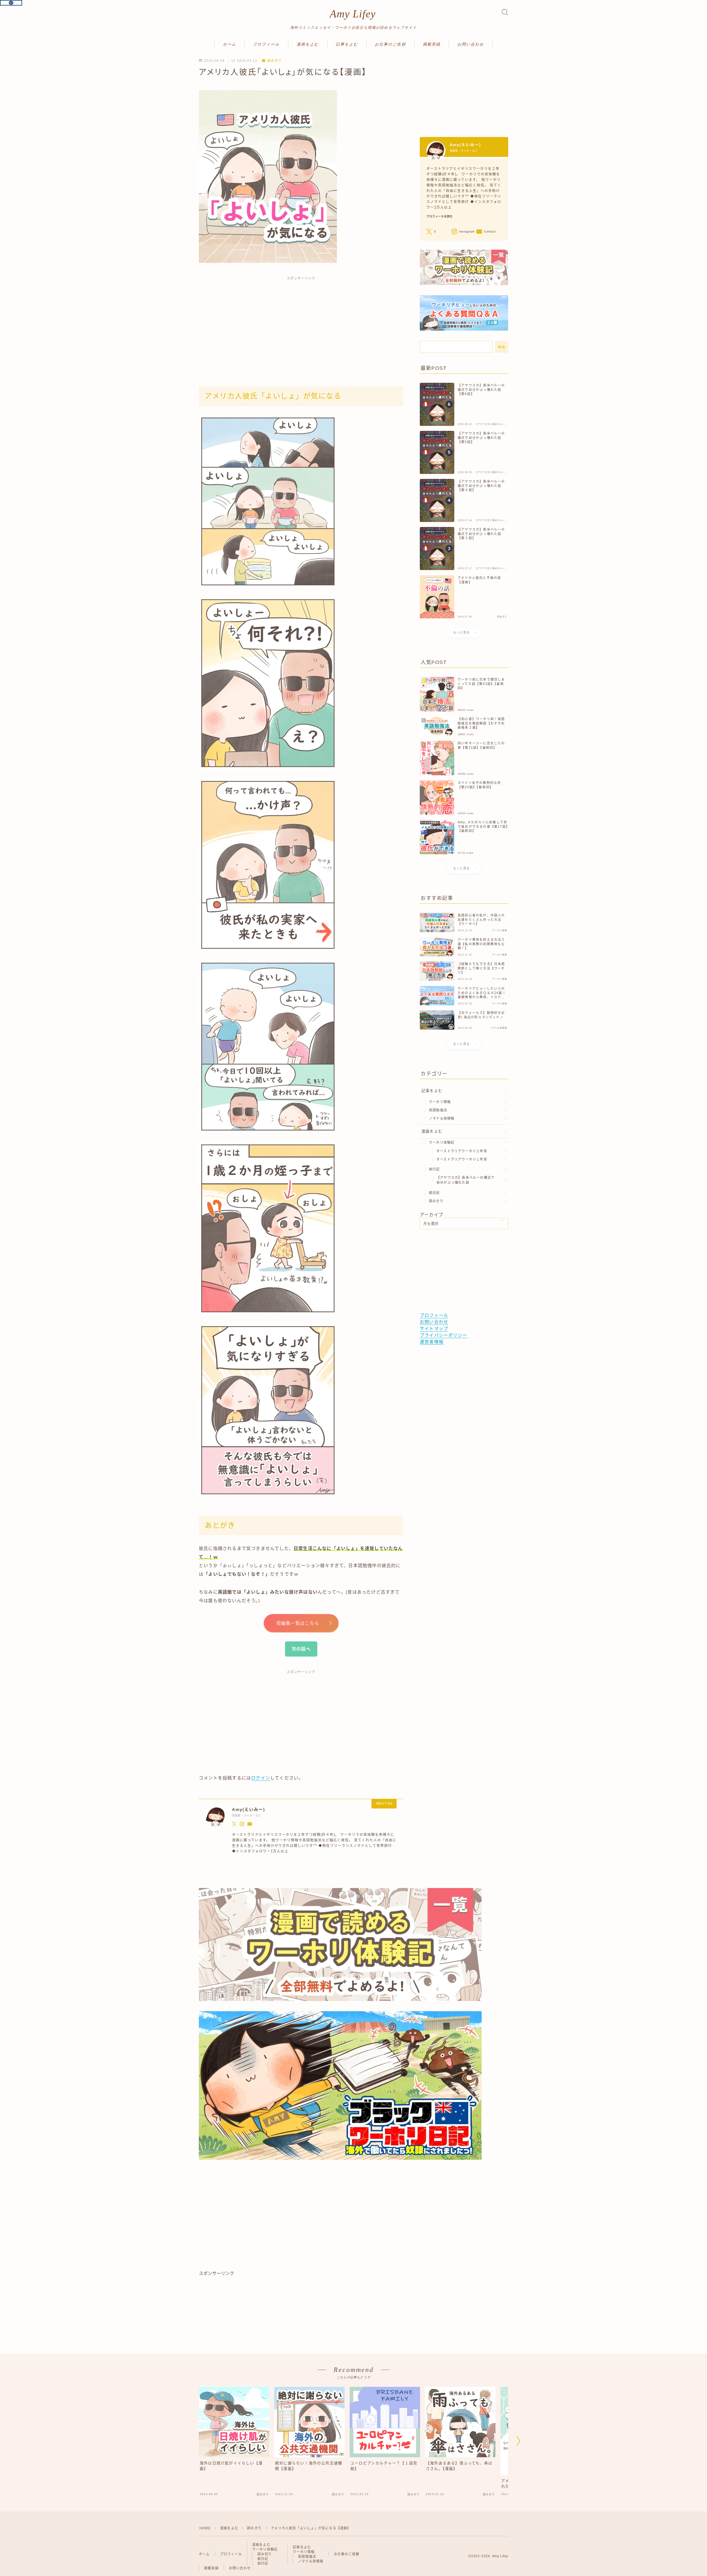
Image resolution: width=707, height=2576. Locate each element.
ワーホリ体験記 (442, 1143)
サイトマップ (434, 1329)
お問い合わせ (471, 44)
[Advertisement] (301, 325)
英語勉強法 (438, 1110)
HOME (205, 2528)
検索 (502, 347)
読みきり (275, 61)
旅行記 (434, 1169)
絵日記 (434, 1193)
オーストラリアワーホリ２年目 (462, 1151)
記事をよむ (347, 44)
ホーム (229, 44)
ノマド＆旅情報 (442, 1119)
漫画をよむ (308, 44)
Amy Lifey (353, 14)
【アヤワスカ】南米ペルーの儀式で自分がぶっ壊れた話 (465, 1180)
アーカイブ (432, 1215)
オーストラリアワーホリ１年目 (462, 1159)
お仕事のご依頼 (390, 44)
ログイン (261, 1778)
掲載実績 (432, 44)
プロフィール (266, 44)
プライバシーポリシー (444, 1335)
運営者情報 (432, 1342)
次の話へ (301, 1649)
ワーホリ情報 (440, 1102)
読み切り (265, 2554)
